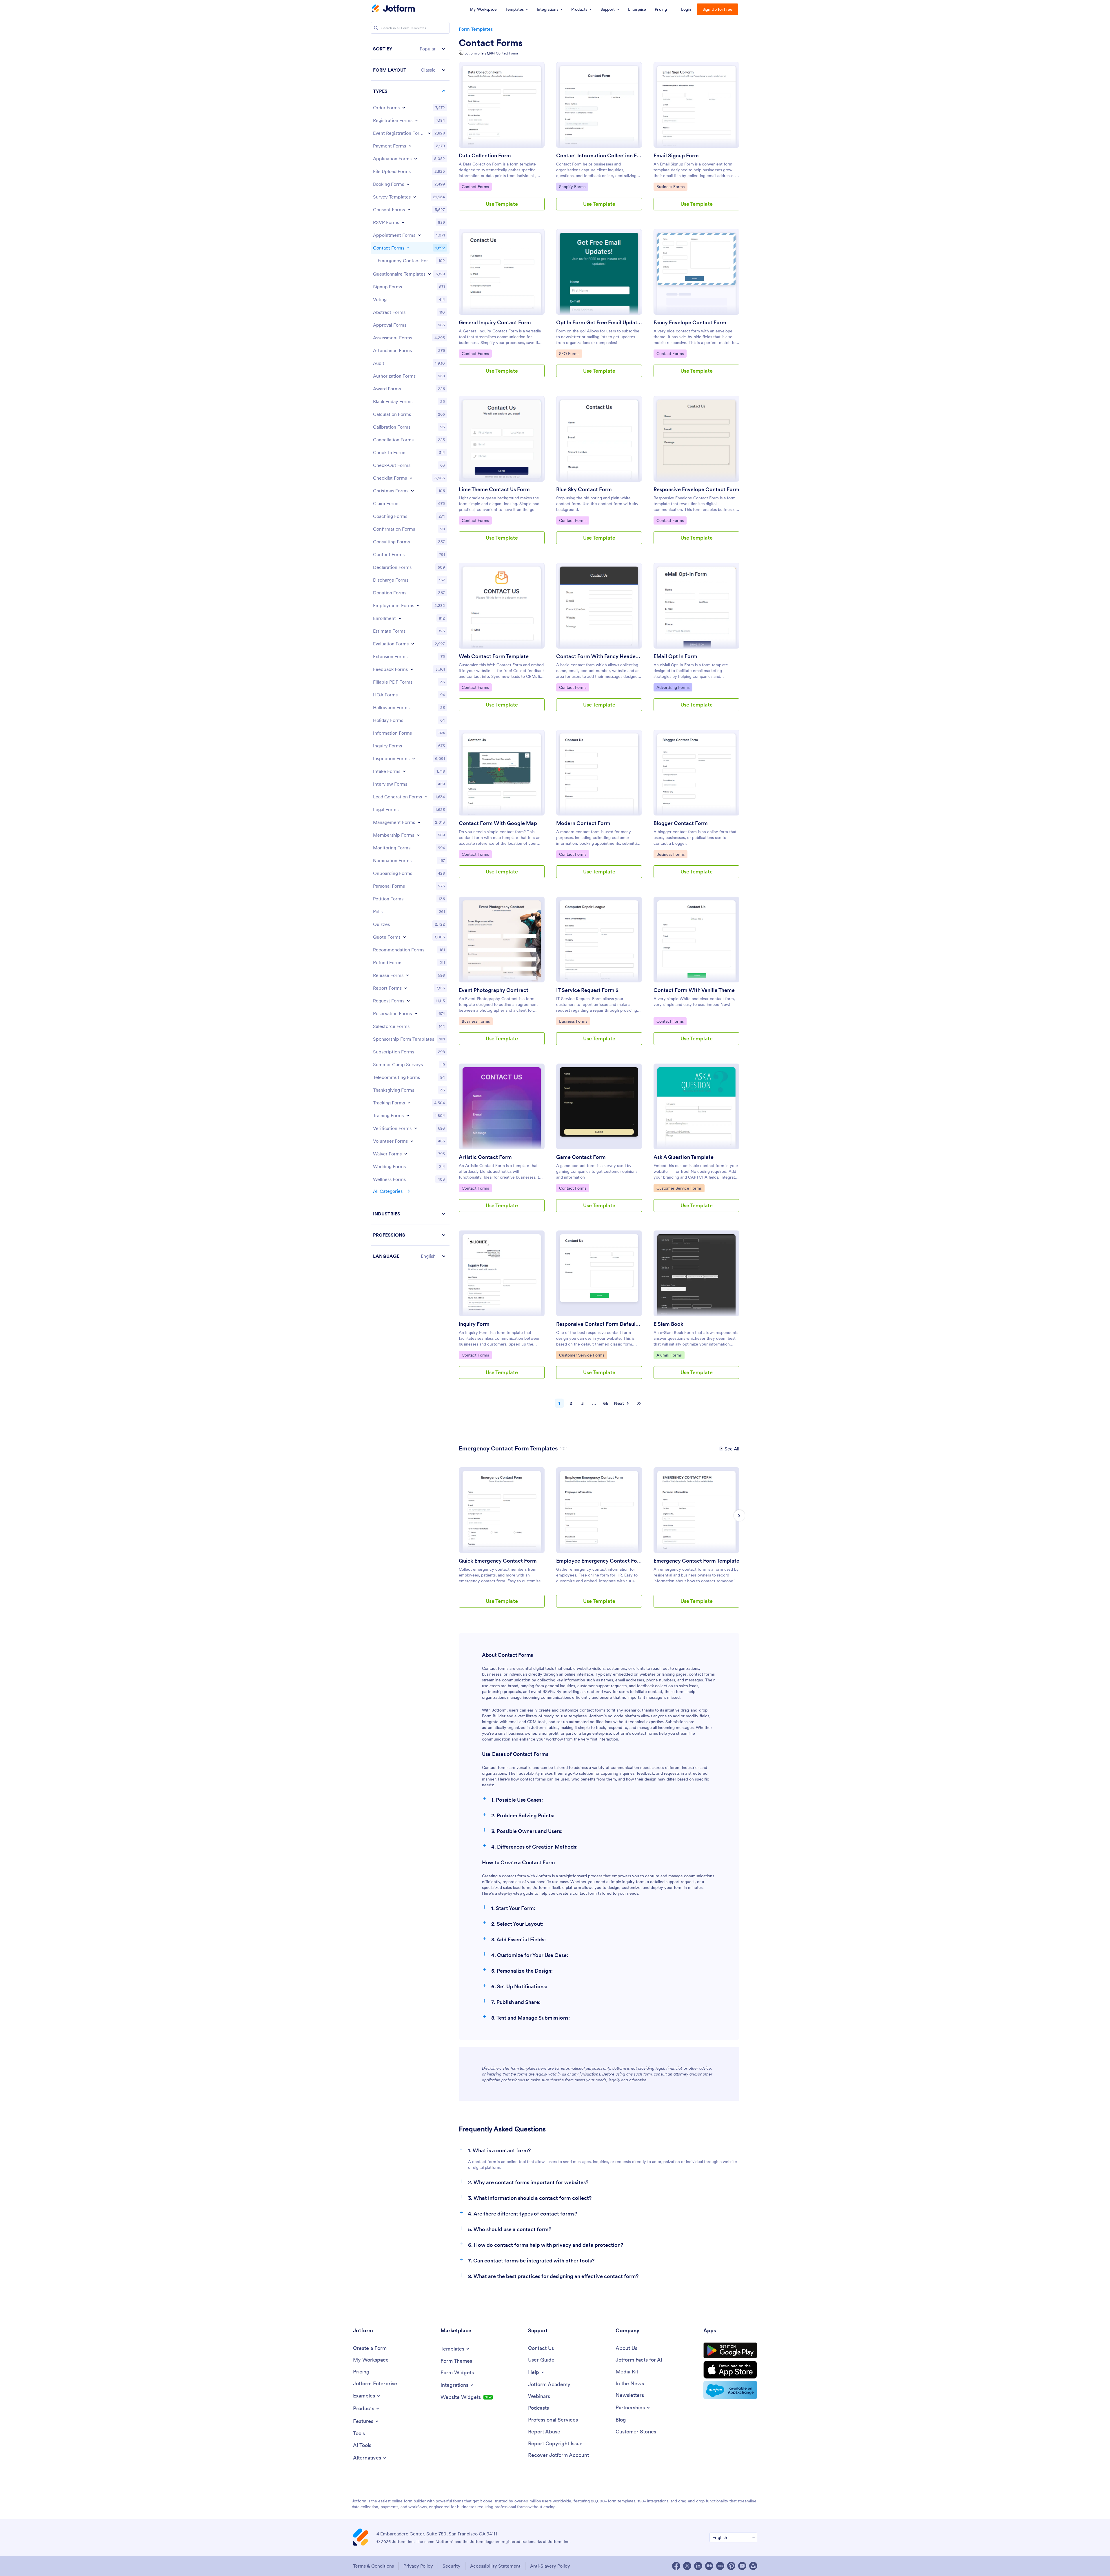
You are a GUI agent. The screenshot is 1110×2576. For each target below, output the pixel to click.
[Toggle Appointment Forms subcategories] (419, 235)
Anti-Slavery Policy (550, 2566)
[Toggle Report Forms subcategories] (406, 988)
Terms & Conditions (373, 2566)
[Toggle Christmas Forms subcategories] (412, 491)
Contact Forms (491, 43)
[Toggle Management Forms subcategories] (419, 822)
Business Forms (671, 186)
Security (452, 2566)
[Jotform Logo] (393, 9)
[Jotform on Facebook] (676, 2566)
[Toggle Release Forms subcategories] (407, 975)
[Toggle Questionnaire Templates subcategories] (430, 274)
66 (606, 1403)
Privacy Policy (418, 2566)
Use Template (502, 204)
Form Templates (476, 29)
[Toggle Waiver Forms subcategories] (406, 1154)
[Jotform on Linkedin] (698, 2566)
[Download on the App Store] (730, 2370)
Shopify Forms (574, 186)
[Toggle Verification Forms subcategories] (416, 1128)
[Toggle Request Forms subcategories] (408, 1001)
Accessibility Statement (495, 2566)
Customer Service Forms (679, 1188)
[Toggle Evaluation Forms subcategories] (413, 644)
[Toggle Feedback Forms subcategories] (412, 669)
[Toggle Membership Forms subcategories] (418, 835)
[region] (410, 652)
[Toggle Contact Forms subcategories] (408, 248)
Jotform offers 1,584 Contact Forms (492, 53)
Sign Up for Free (717, 9)
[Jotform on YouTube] (742, 2566)
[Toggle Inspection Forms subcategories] (414, 758)
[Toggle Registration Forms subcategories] (416, 120)
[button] (410, 49)
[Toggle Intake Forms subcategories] (404, 771)
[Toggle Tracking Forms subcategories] (409, 1103)
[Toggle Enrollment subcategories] (400, 618)
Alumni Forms (670, 1355)
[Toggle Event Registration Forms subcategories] (429, 133)
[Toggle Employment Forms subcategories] (418, 605)
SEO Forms (571, 353)
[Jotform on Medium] (709, 2566)
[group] (502, 1542)
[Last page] (639, 1403)
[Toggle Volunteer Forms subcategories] (412, 1141)
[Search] (376, 28)
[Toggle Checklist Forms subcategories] (411, 478)
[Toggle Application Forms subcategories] (416, 159)
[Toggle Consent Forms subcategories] (409, 210)
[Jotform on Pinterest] (731, 2566)
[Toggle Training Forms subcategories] (408, 1115)
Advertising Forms (673, 687)
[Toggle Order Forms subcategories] (404, 108)
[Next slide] (739, 1516)
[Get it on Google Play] (730, 2351)
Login (686, 9)
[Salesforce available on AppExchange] (730, 2390)
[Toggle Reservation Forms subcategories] (416, 1013)
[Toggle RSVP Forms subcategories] (403, 222)
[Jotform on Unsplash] (753, 2566)
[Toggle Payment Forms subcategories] (410, 146)
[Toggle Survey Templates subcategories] (415, 197)
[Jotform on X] (687, 2566)
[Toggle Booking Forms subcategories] (408, 184)
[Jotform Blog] (720, 2566)
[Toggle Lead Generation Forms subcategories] (426, 797)
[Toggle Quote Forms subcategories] (405, 937)
